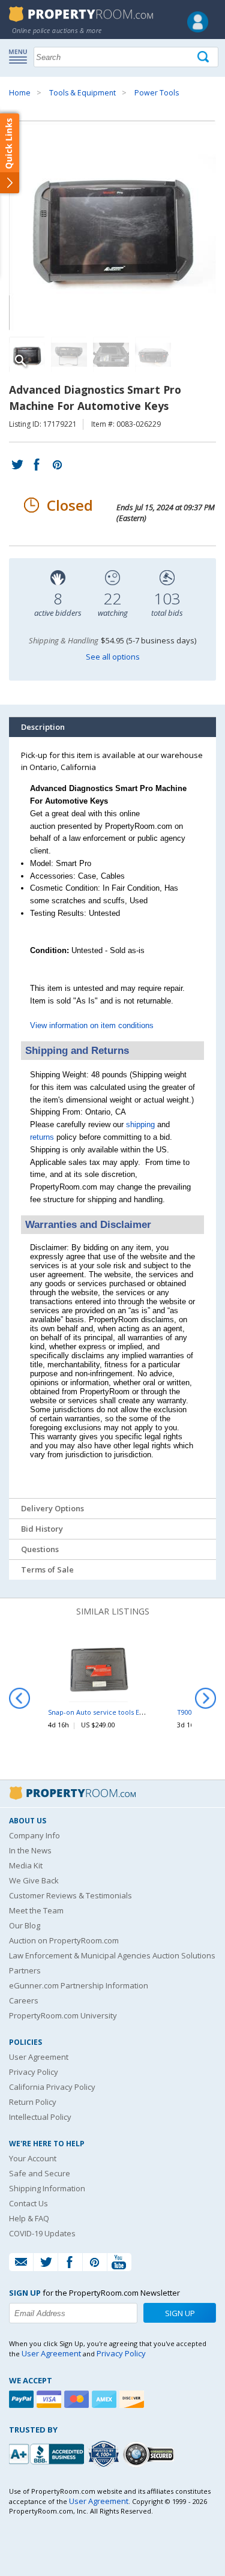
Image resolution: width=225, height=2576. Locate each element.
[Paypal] (23, 2399)
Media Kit (26, 1865)
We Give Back (34, 1880)
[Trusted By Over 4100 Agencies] (105, 2454)
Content (12, 152)
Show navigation (21, 56)
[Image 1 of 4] (112, 226)
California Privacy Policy (52, 2087)
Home (20, 93)
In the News (30, 1850)
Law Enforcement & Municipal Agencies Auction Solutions (112, 1955)
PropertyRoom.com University (63, 2015)
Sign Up (180, 2313)
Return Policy (33, 2102)
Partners (25, 1970)
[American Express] (106, 2399)
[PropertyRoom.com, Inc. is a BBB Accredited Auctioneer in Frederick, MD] (48, 2453)
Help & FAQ (29, 2218)
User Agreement (39, 2057)
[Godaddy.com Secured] (150, 2454)
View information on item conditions (92, 1025)
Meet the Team (36, 1910)
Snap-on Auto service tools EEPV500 (105, 1712)
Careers (24, 2000)
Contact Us (28, 2203)
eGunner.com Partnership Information (79, 1985)
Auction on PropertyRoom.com (64, 1940)
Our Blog (25, 1925)
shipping (140, 1124)
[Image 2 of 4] (69, 355)
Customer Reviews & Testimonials (70, 1895)
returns (42, 1137)
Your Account (33, 2158)
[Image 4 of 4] (153, 355)
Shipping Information (47, 2188)
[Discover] (133, 2399)
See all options (113, 657)
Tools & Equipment (82, 93)
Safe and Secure (40, 2173)
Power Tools (157, 93)
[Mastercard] (78, 2399)
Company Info (34, 1835)
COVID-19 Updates (42, 2233)
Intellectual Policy (40, 2117)
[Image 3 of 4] (111, 355)
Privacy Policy (34, 2072)
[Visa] (50, 2399)
